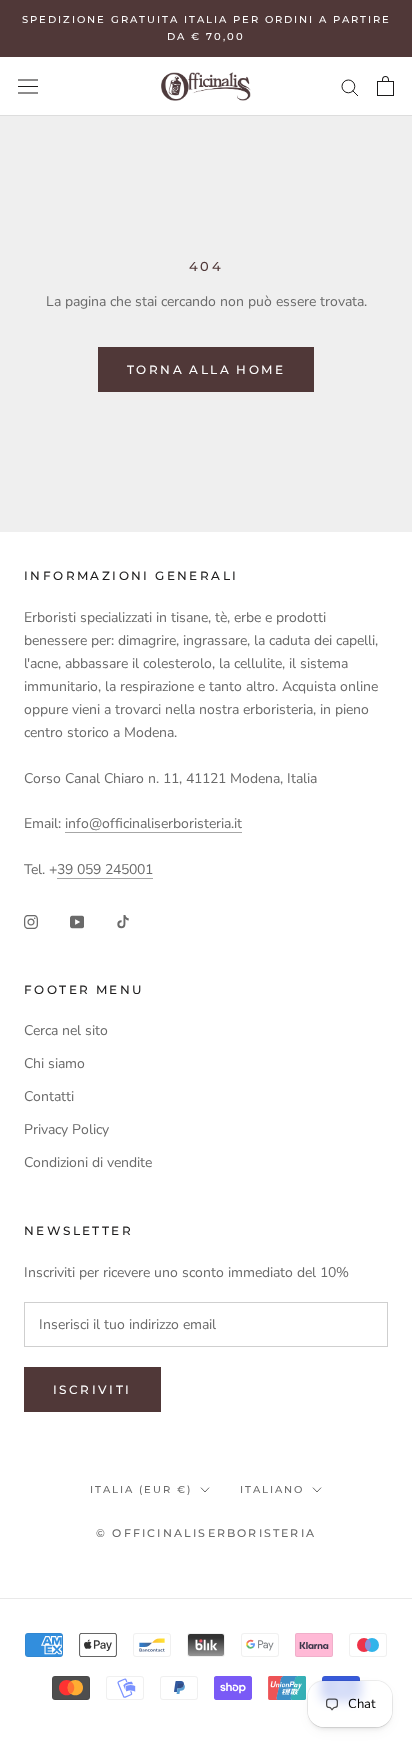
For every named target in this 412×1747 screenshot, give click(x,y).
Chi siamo (54, 1063)
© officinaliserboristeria (206, 1533)
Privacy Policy (66, 1129)
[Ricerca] (350, 86)
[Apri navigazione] (28, 86)
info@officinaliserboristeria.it (153, 823)
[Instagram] (31, 920)
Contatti (49, 1096)
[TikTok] (123, 920)
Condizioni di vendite (88, 1162)
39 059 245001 (105, 869)
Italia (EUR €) (141, 1489)
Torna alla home (206, 369)
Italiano (272, 1489)
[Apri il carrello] (385, 86)
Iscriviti (92, 1389)
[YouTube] (77, 920)
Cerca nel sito (66, 1030)
